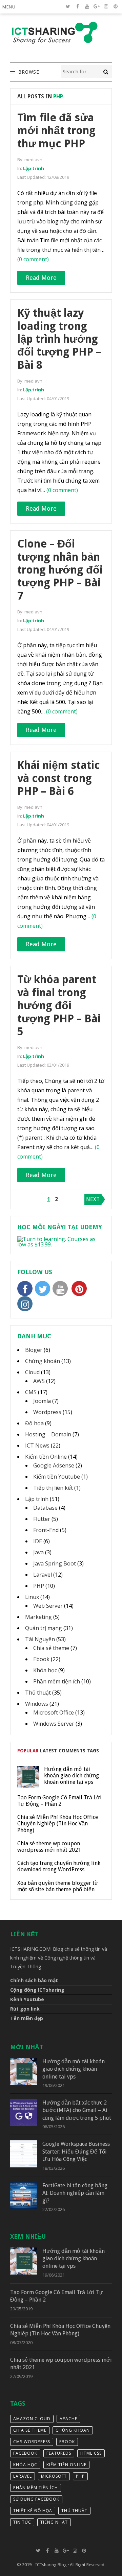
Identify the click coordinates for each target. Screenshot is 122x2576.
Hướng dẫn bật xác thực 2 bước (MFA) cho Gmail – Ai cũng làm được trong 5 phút (77, 2110)
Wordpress (47, 1412)
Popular (28, 1751)
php (80, 2476)
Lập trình (34, 168)
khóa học (25, 2465)
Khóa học (45, 1670)
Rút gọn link (25, 2009)
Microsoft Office (54, 1712)
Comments (72, 1751)
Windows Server (54, 1724)
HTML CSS (91, 2453)
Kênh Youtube (27, 1999)
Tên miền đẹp (27, 2018)
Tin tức (22, 2522)
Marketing (38, 1617)
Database (45, 1508)
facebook (25, 2453)
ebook (67, 2442)
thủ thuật (74, 2511)
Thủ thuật (38, 1693)
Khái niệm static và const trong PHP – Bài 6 (59, 778)
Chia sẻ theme (51, 1648)
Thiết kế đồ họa (33, 2511)
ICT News (37, 1445)
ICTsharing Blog (51, 2565)
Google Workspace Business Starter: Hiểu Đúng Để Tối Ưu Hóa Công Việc (76, 2152)
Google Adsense (54, 1465)
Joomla (42, 1401)
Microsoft (54, 2476)
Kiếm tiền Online (46, 1457)
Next (93, 1199)
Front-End (46, 1530)
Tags (93, 1751)
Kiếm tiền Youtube (57, 1477)
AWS (39, 1381)
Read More (41, 278)
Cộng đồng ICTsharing (37, 1990)
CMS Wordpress (32, 2442)
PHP (39, 1586)
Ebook (41, 1659)
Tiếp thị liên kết (53, 1488)
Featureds (59, 2453)
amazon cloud (32, 2419)
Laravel (43, 1575)
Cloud (32, 1372)
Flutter (42, 1519)
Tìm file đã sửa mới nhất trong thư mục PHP (56, 131)
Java (38, 1552)
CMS (31, 1392)
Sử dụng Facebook (36, 2499)
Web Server (48, 1606)
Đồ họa (34, 1423)
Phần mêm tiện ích (57, 1681)
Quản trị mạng (44, 1628)
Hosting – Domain (48, 1434)
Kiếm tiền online (66, 2465)
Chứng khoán (43, 1361)
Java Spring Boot (55, 1563)
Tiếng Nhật (54, 2522)
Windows (37, 1704)
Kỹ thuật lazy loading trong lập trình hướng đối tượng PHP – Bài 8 (59, 339)
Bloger (34, 1350)
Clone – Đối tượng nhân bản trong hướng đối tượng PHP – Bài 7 (60, 570)
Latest (48, 1751)
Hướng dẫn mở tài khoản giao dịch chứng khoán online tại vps (74, 2069)
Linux (32, 1597)
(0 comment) (33, 259)
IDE (38, 1541)
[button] (10, 7)
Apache (68, 2419)
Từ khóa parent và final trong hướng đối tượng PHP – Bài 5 (59, 1005)
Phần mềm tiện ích (36, 2488)
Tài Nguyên (40, 1639)
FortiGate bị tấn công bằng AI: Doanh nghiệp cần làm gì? (75, 2193)
